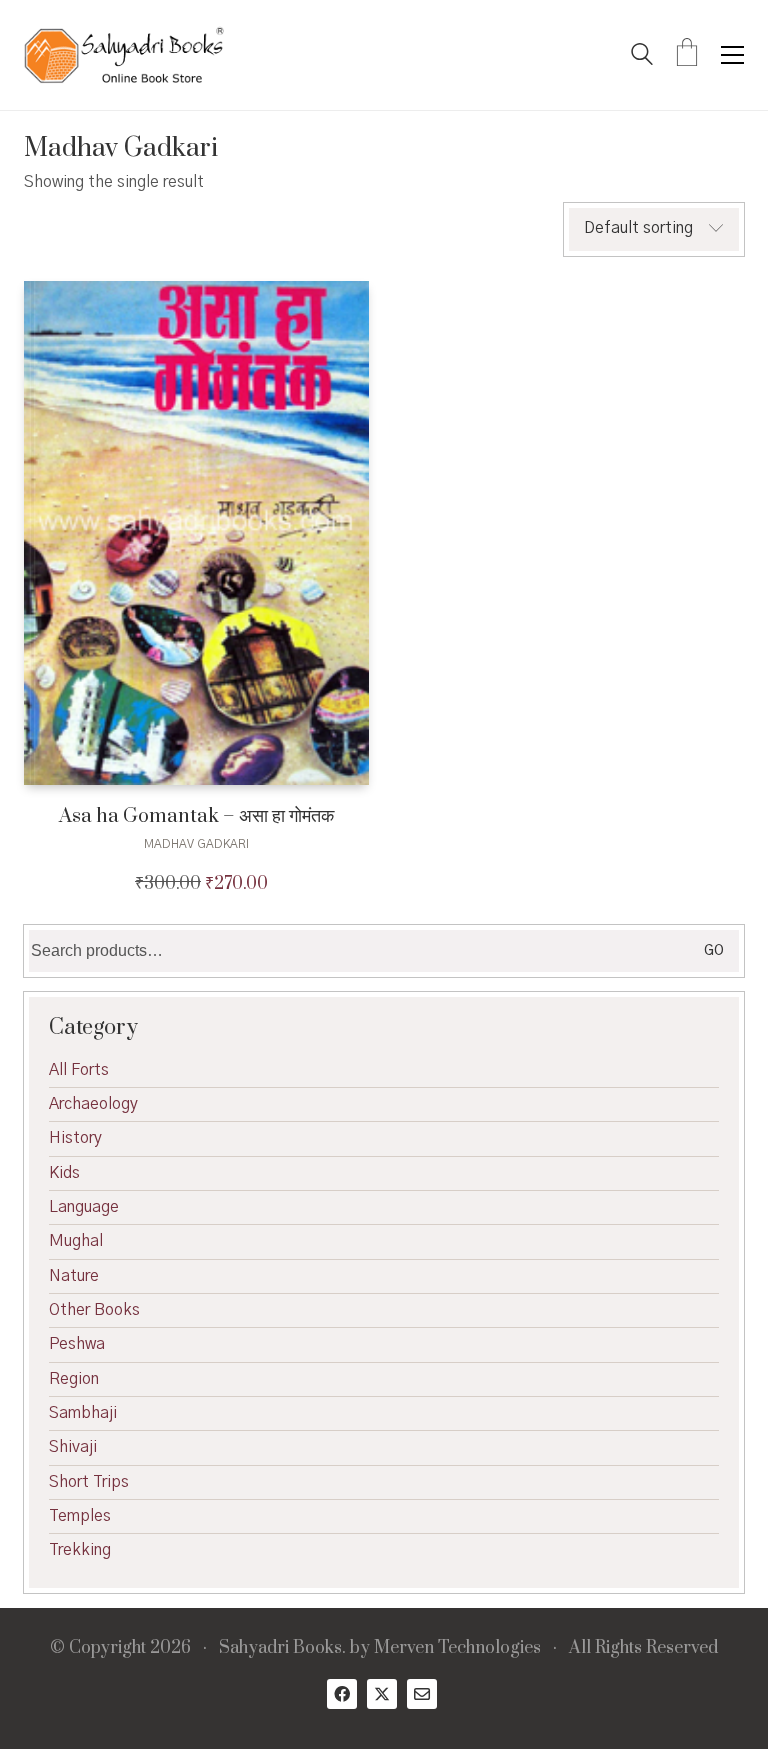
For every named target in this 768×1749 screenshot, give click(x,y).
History (75, 1138)
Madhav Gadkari (196, 844)
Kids (64, 1173)
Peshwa (77, 1344)
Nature (74, 1276)
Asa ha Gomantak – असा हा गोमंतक (196, 816)
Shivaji (73, 1447)
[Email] (422, 1694)
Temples (80, 1516)
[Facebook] (342, 1694)
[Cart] (687, 55)
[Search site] (642, 57)
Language (84, 1207)
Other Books (94, 1310)
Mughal (76, 1241)
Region (74, 1379)
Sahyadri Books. (282, 1648)
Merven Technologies (457, 1648)
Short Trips (89, 1482)
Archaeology (93, 1104)
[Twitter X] (382, 1694)
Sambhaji (83, 1413)
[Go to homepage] (124, 55)
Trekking (80, 1550)
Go (714, 951)
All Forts (79, 1070)
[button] (732, 55)
